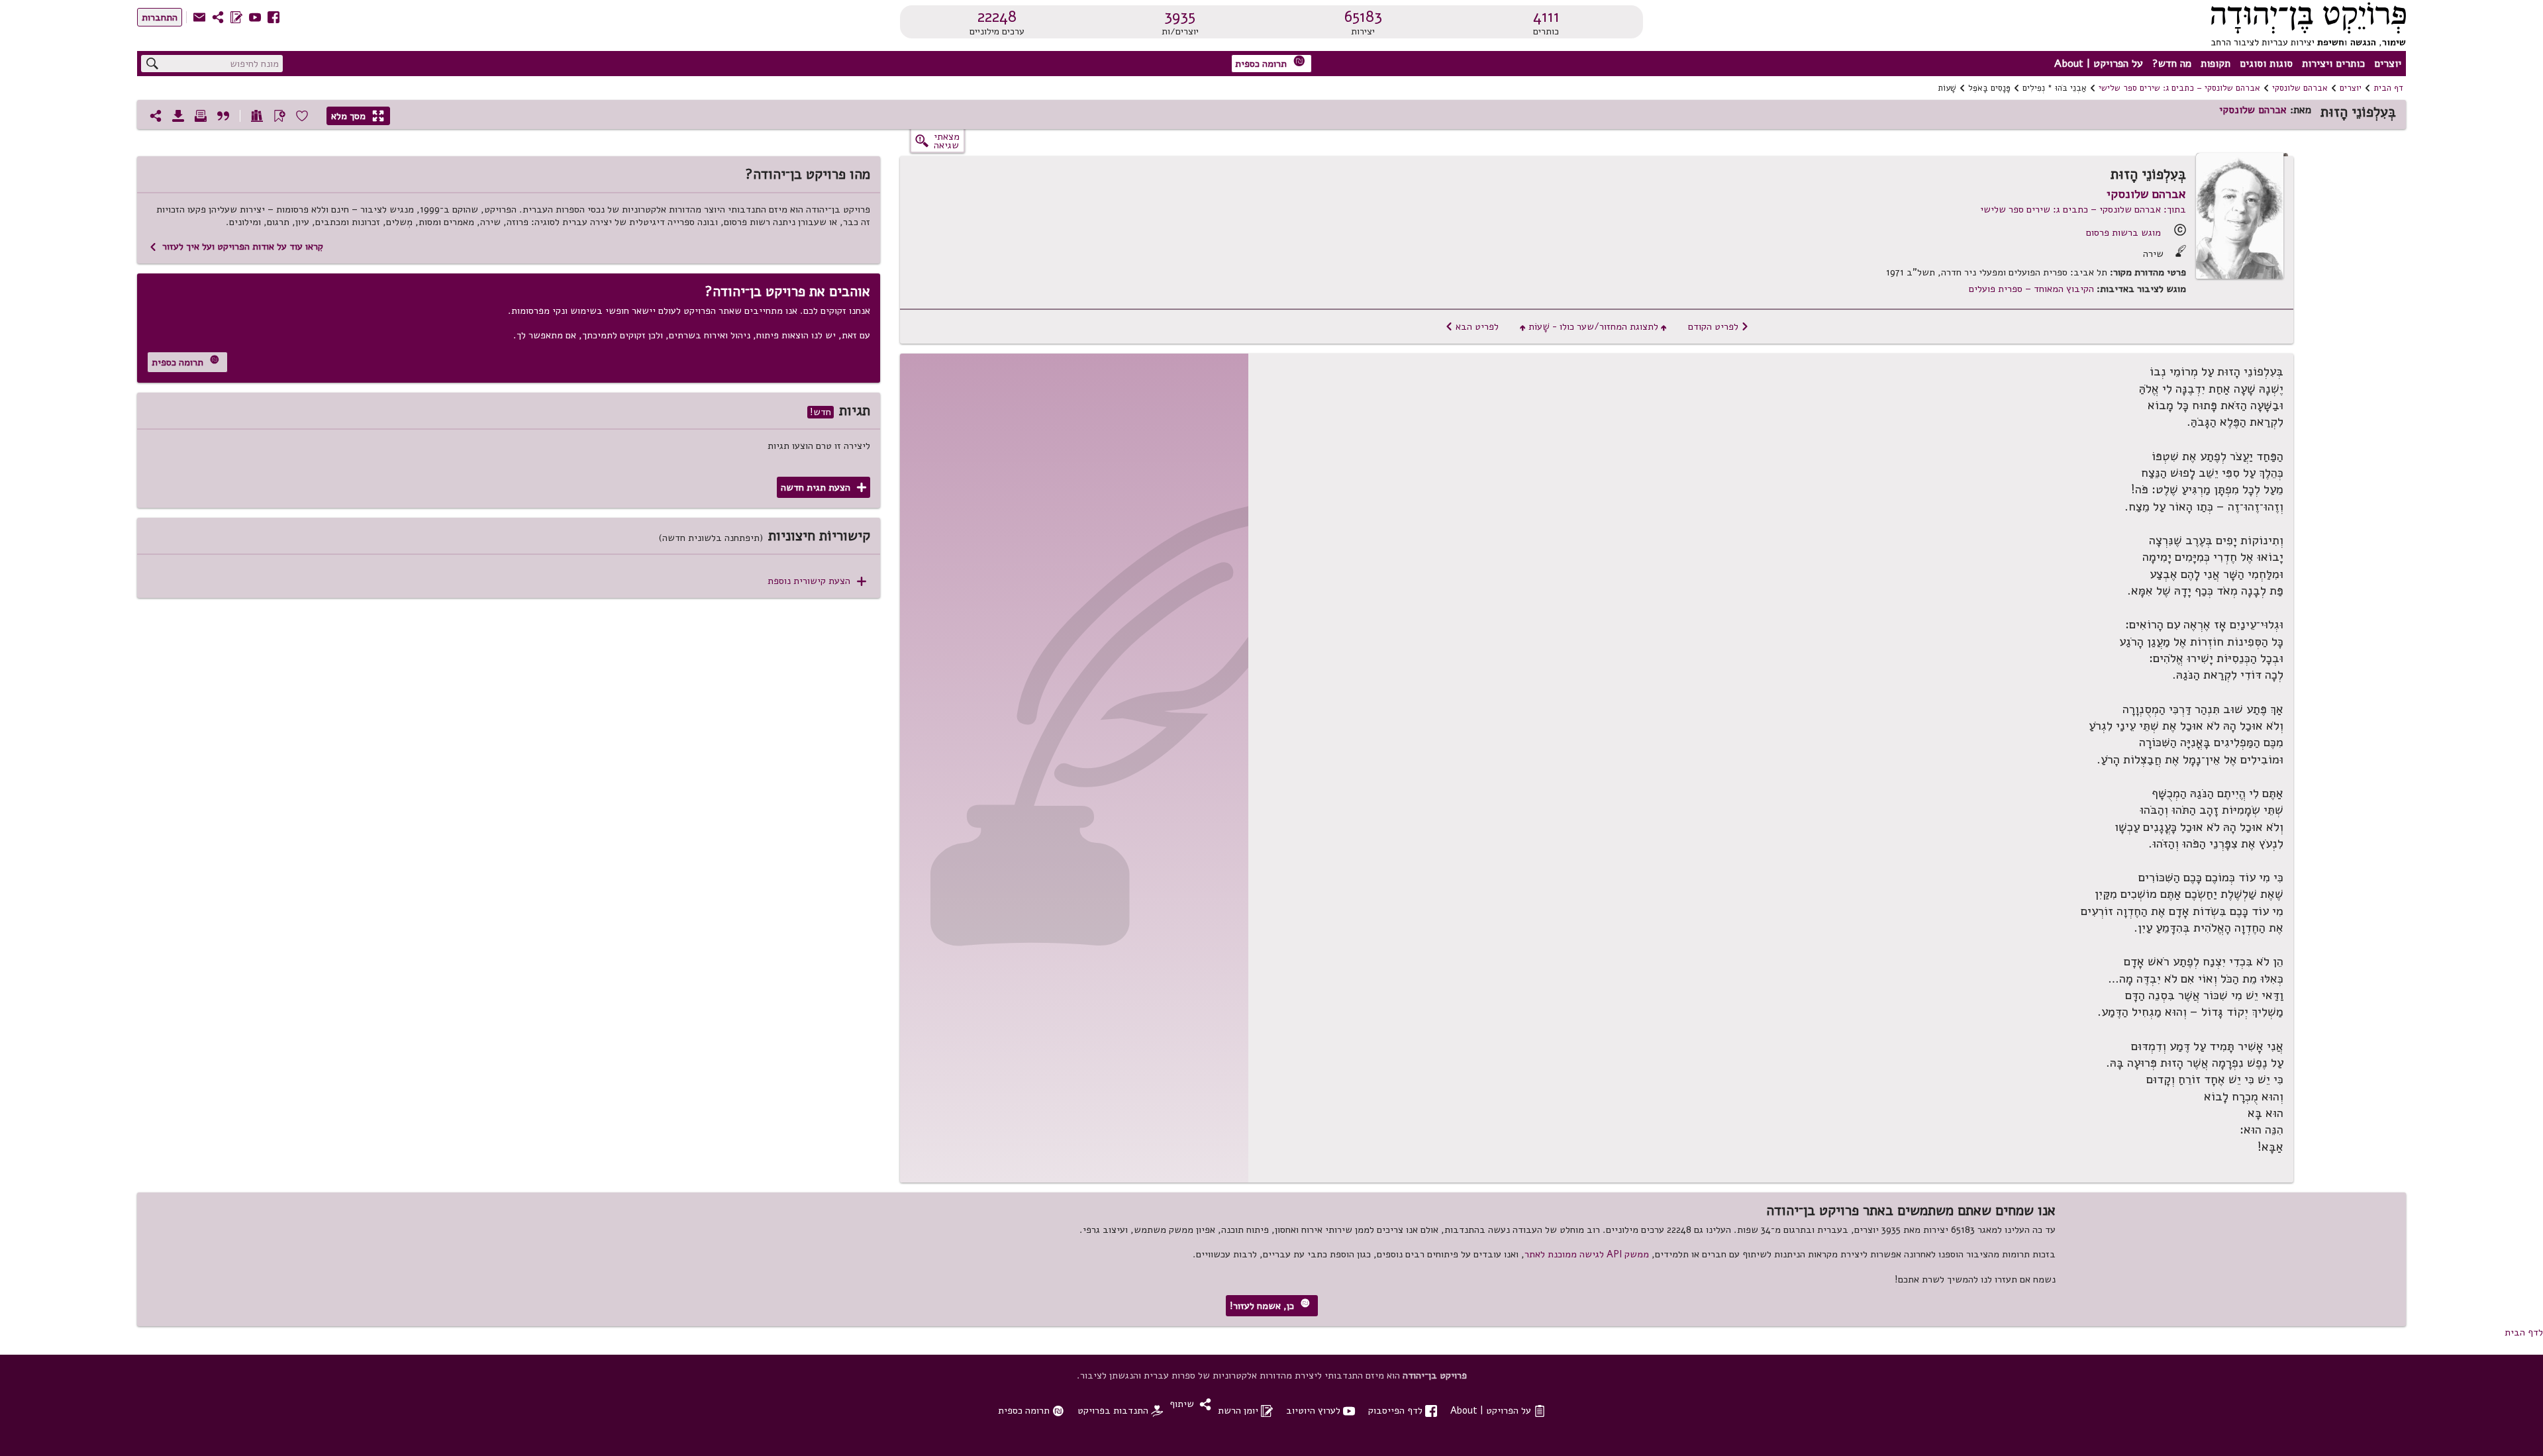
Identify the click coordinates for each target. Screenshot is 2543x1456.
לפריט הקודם (1719, 326)
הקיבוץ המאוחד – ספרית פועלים (2031, 289)
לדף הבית (2524, 1332)
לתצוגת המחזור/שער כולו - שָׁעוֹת (1593, 326)
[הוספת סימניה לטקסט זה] (279, 116)
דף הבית (2388, 88)
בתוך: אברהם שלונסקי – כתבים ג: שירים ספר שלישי (2083, 209)
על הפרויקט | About (2099, 64)
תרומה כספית (1270, 63)
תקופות (2216, 64)
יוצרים (2388, 64)
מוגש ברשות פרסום (2123, 232)
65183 (1363, 17)
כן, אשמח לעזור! (1270, 1305)
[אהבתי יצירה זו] (302, 116)
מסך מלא (358, 116)
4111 (1546, 17)
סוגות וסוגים (2266, 64)
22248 (997, 17)
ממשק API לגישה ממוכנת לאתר (1587, 1254)
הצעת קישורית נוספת (817, 581)
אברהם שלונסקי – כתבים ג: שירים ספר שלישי (2179, 88)
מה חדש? (2172, 64)
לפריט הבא (1472, 326)
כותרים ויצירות (2333, 64)
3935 (1180, 17)
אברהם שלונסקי (2300, 88)
